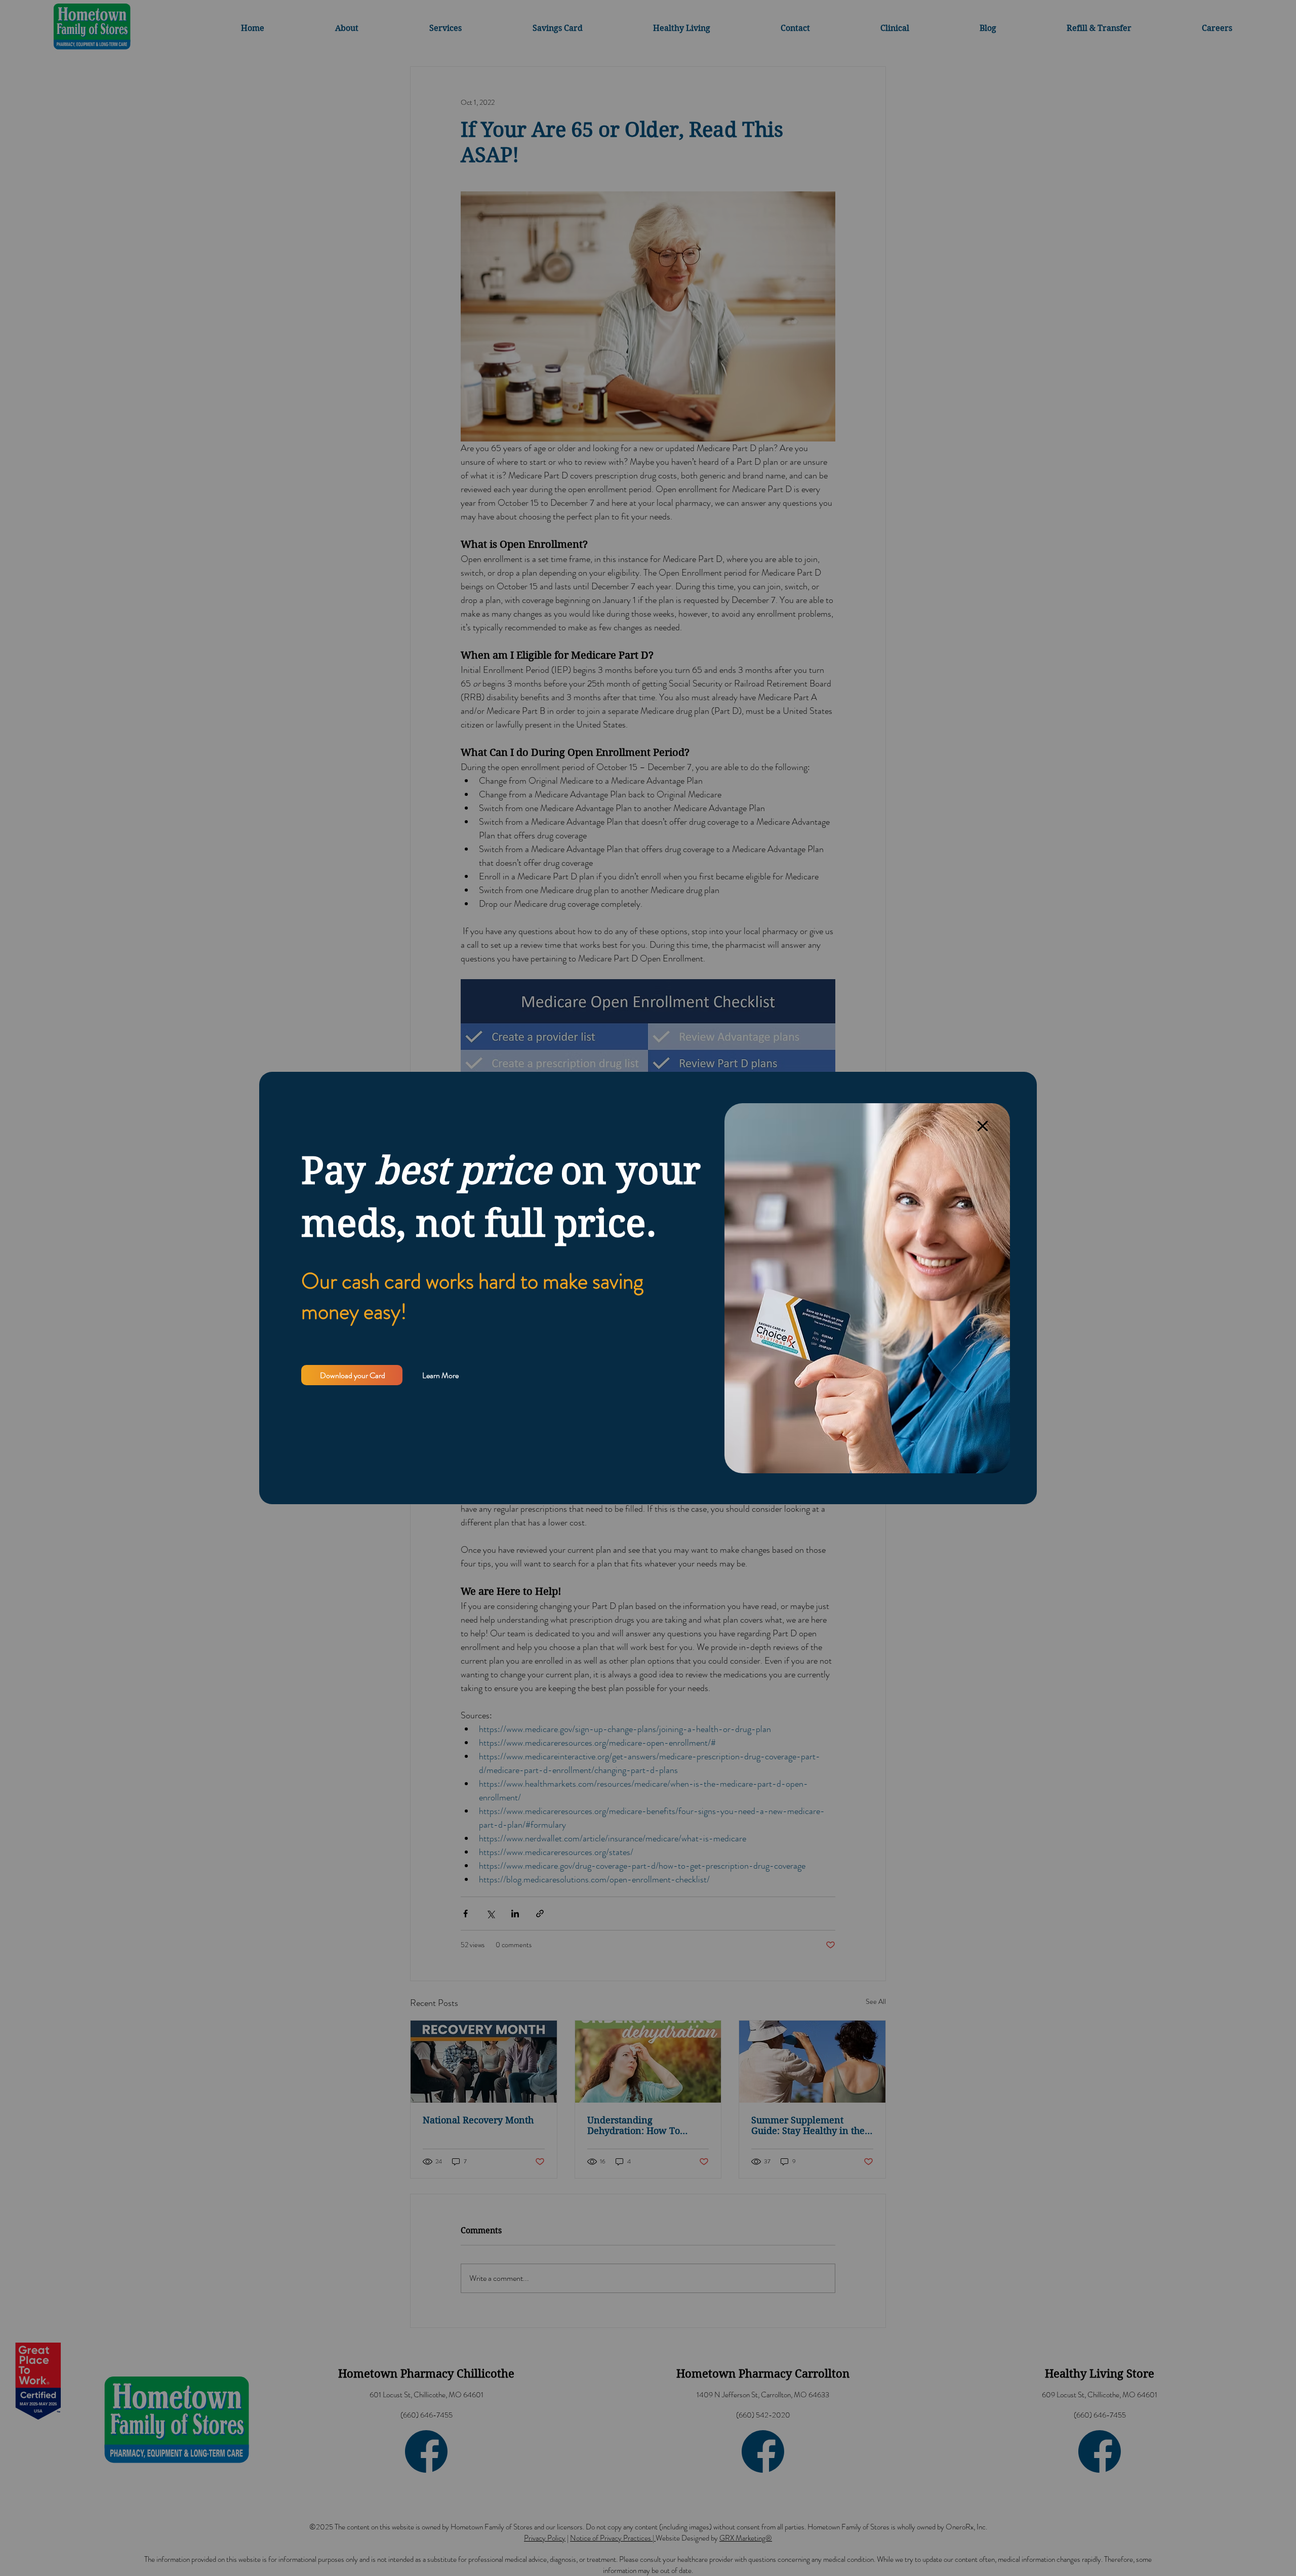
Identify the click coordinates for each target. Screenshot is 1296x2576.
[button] (983, 1126)
